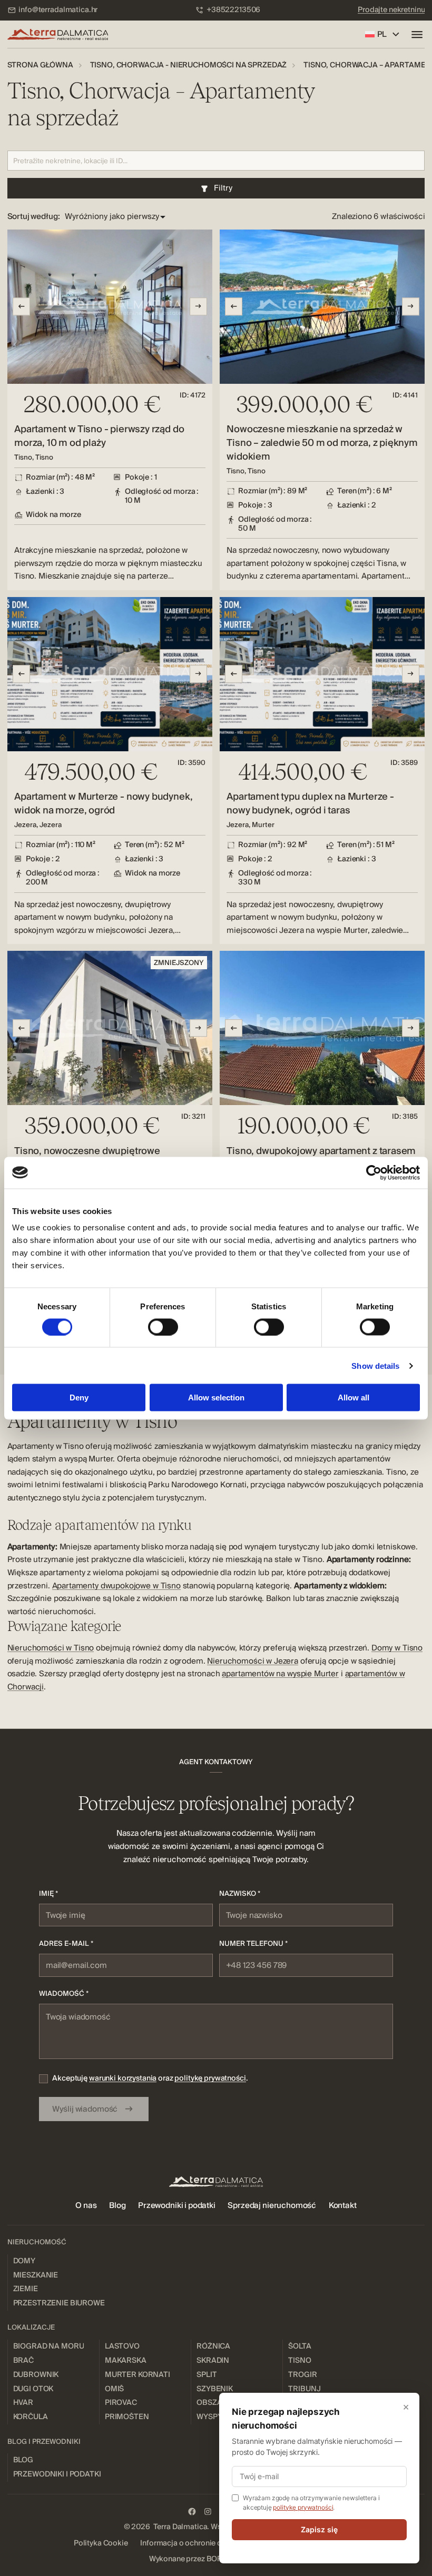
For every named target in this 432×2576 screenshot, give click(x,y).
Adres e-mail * (66, 1944)
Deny (79, 1398)
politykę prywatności (210, 2078)
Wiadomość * (64, 1994)
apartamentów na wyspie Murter (280, 1674)
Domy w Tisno (397, 1648)
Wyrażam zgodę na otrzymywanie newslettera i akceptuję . (311, 2502)
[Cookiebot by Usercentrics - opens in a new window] (374, 1172)
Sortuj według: (34, 217)
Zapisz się (319, 2529)
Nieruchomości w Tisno (51, 1648)
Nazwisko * (240, 1894)
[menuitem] (53, 10)
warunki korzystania (123, 2078)
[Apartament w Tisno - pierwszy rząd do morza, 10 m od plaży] (110, 410)
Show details (375, 1365)
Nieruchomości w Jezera (253, 1661)
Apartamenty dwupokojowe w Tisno (116, 1586)
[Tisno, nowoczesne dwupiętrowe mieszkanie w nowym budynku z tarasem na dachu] (110, 1131)
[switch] (163, 1327)
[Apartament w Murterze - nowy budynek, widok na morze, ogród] (110, 770)
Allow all (354, 1398)
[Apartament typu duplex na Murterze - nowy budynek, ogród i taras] (322, 770)
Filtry (223, 188)
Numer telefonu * (253, 1944)
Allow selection (216, 1398)
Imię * (48, 1894)
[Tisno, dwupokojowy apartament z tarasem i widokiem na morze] (322, 1131)
